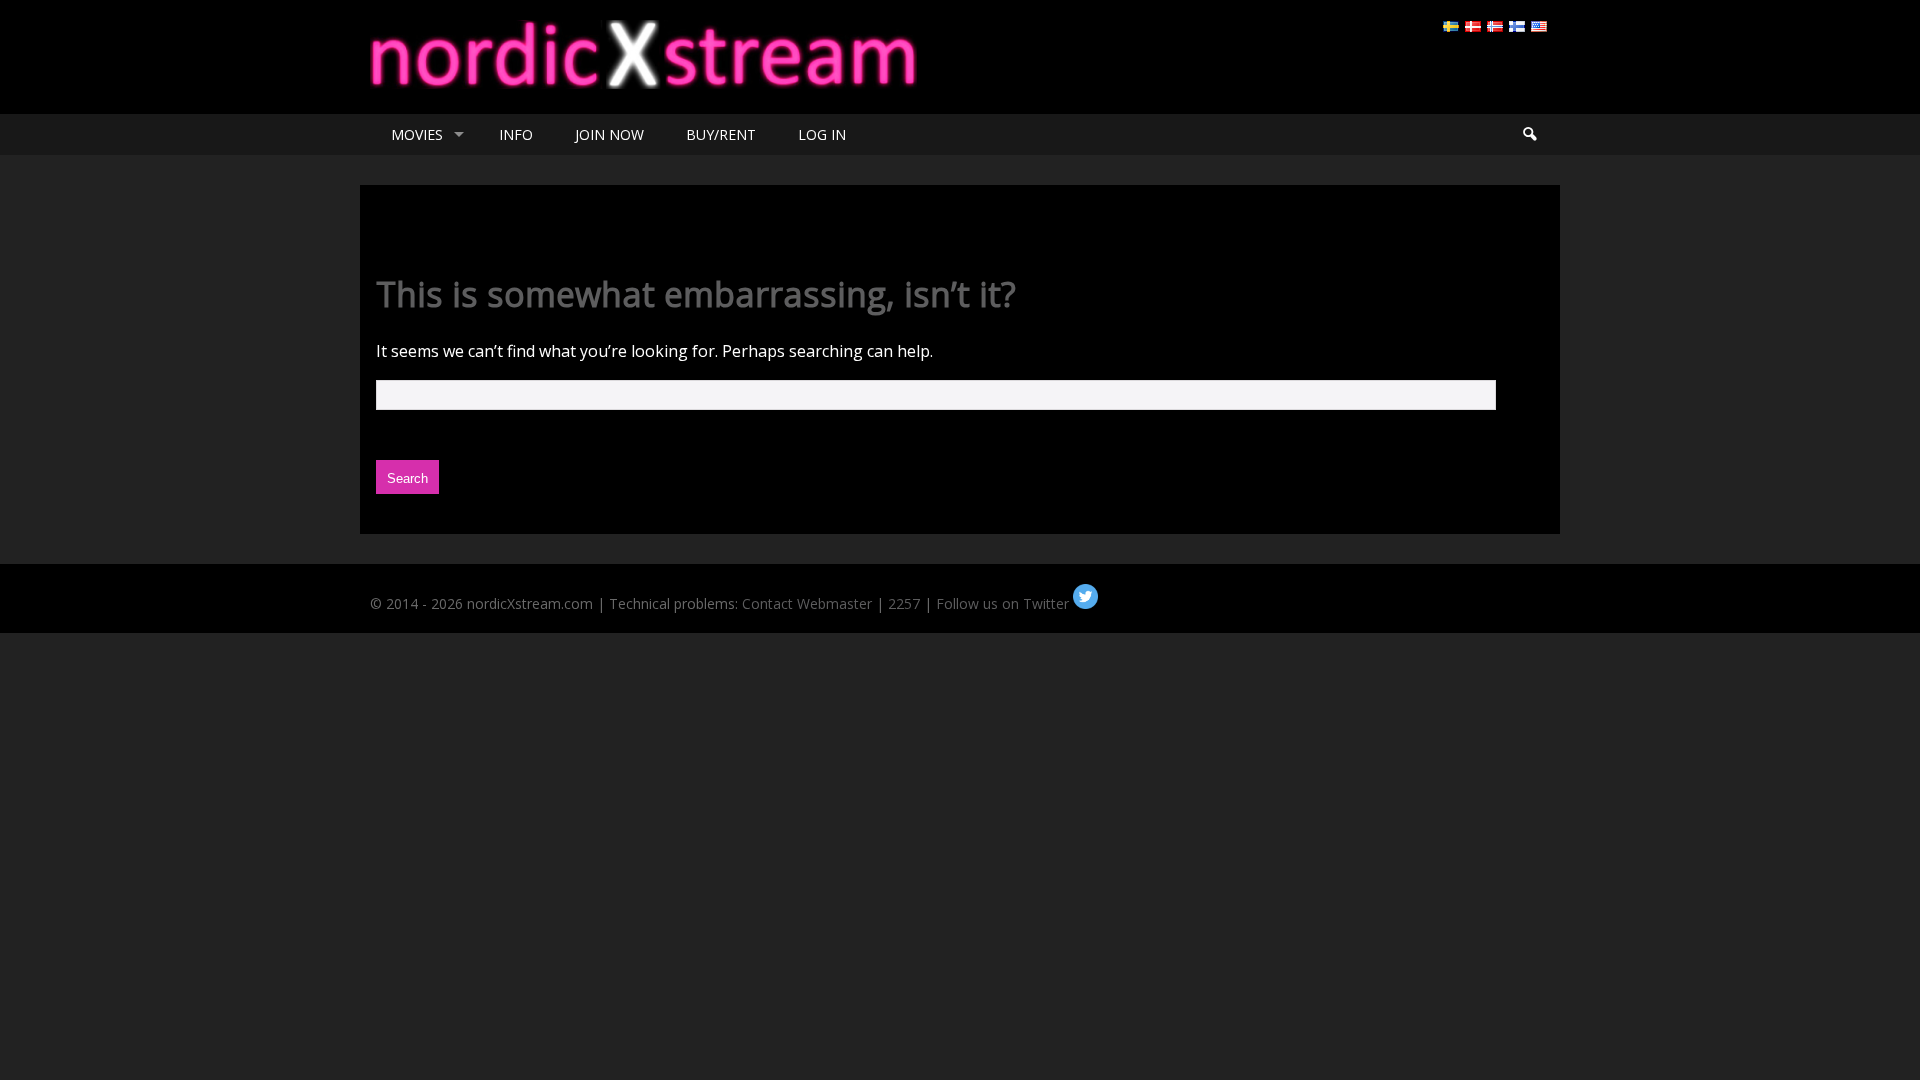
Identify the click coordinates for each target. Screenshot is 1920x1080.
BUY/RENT (721, 134)
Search (1529, 134)
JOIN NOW (609, 134)
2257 (904, 603)
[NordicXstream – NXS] (643, 83)
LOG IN (822, 134)
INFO (516, 134)
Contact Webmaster (807, 603)
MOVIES (417, 134)
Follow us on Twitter (1004, 603)
